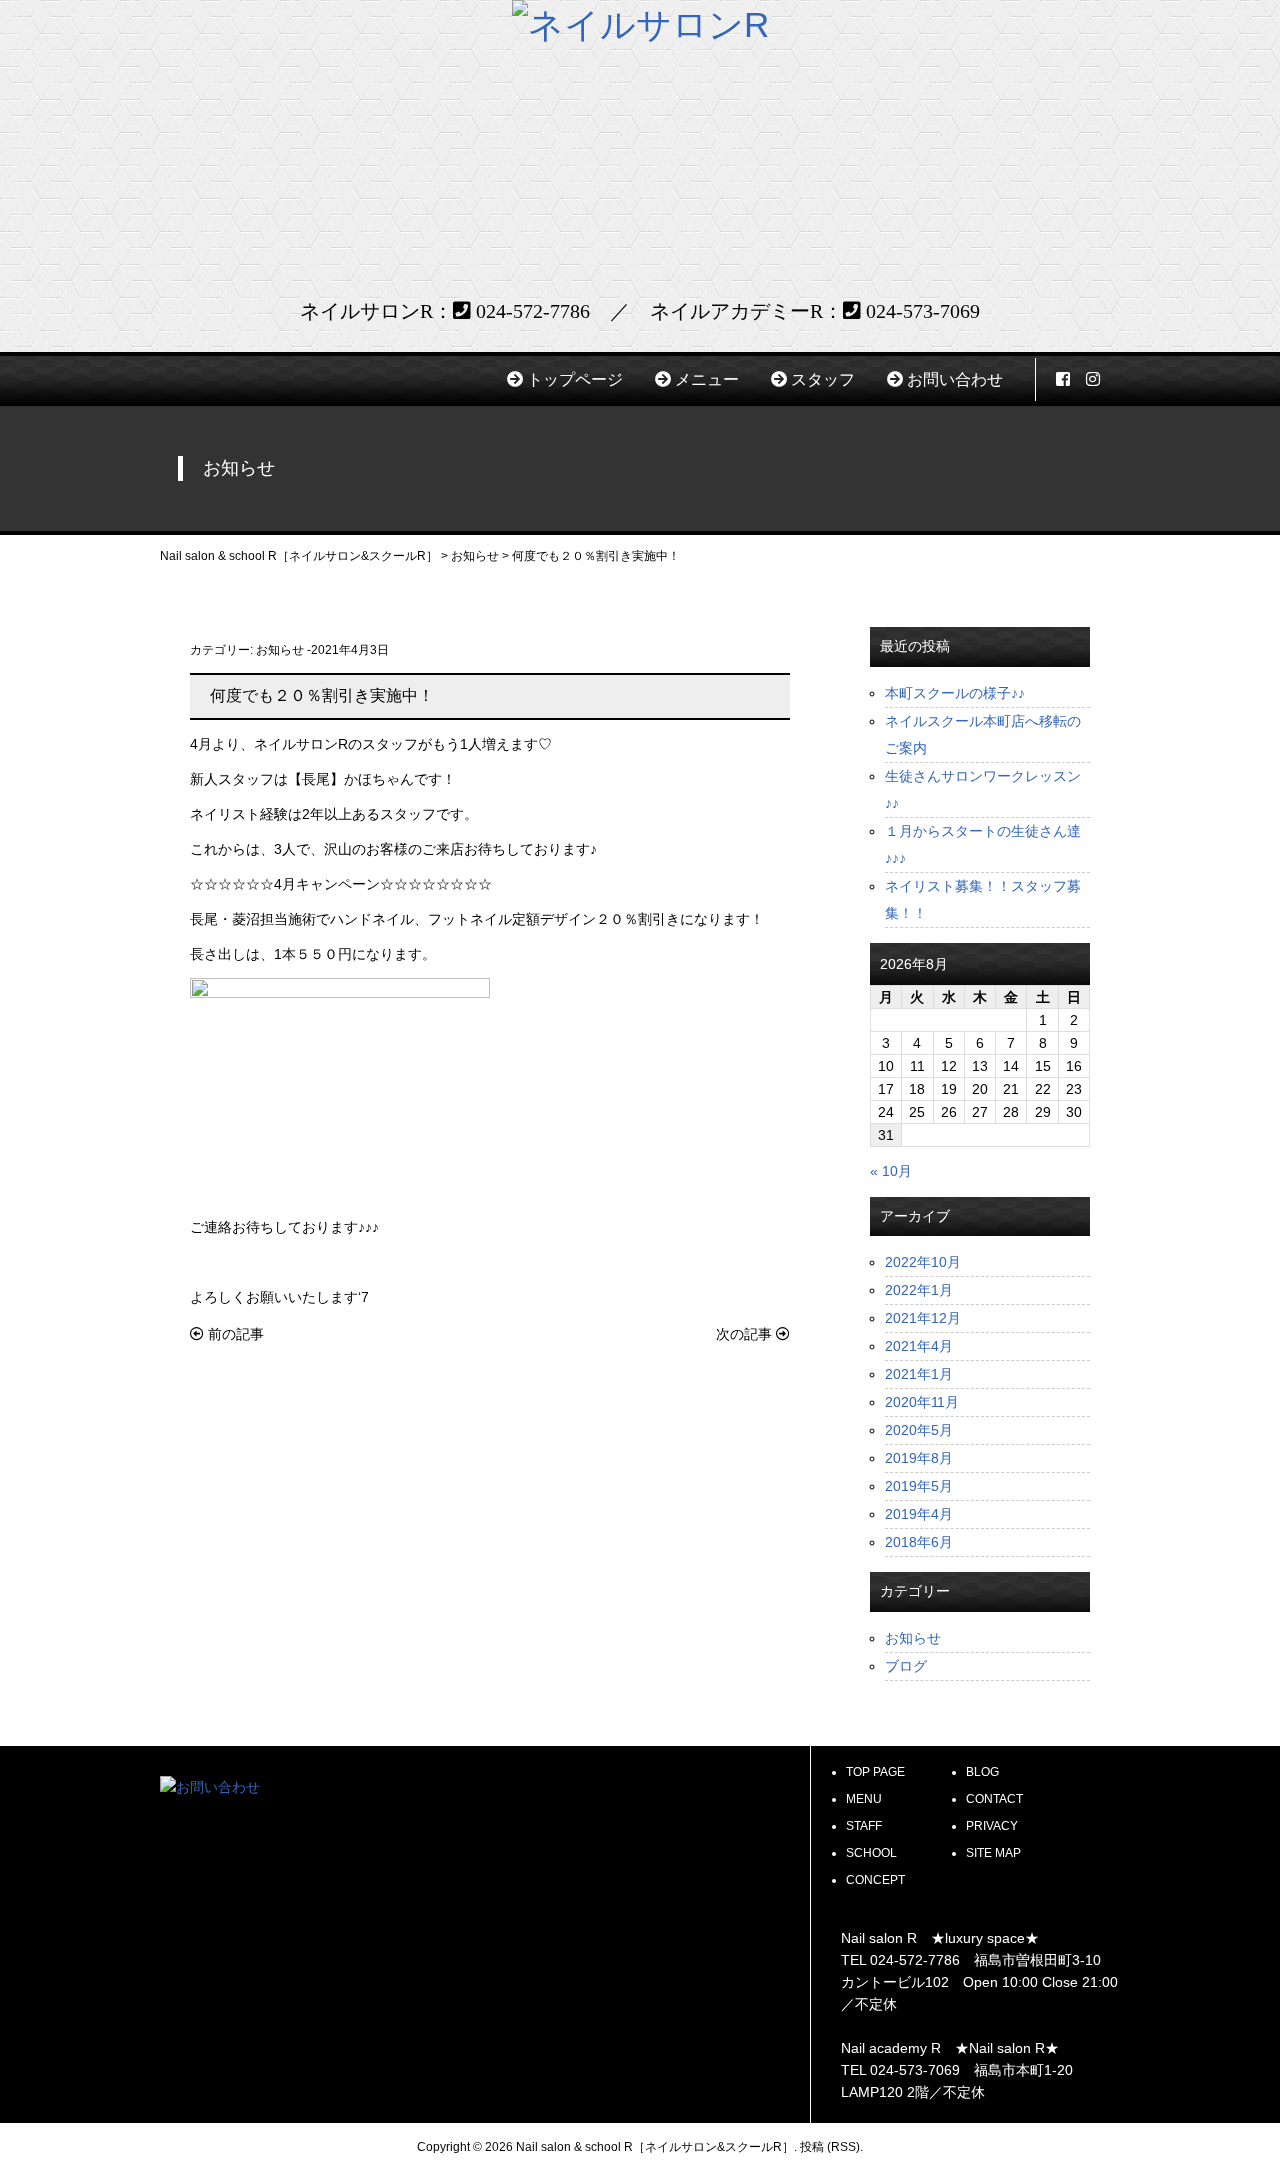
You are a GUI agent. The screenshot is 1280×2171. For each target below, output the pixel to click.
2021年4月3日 (350, 650)
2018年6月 (919, 1542)
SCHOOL (871, 1853)
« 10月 (891, 1171)
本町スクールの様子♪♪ (955, 693)
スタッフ (823, 379)
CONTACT (994, 1799)
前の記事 (234, 1334)
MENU (864, 1799)
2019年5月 (919, 1486)
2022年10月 (923, 1262)
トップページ (575, 379)
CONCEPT (875, 1880)
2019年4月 (919, 1514)
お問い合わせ (955, 379)
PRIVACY (992, 1826)
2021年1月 (919, 1374)
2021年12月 (923, 1318)
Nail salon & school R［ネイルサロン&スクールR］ (655, 2147)
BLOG (982, 1772)
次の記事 (746, 1334)
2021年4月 (919, 1346)
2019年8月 (919, 1458)
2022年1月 (919, 1290)
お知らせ (280, 650)
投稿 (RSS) (830, 2147)
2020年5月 (919, 1430)
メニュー (707, 379)
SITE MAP (993, 1853)
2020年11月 (922, 1402)
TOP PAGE (875, 1772)
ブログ (906, 1666)
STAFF (864, 1826)
